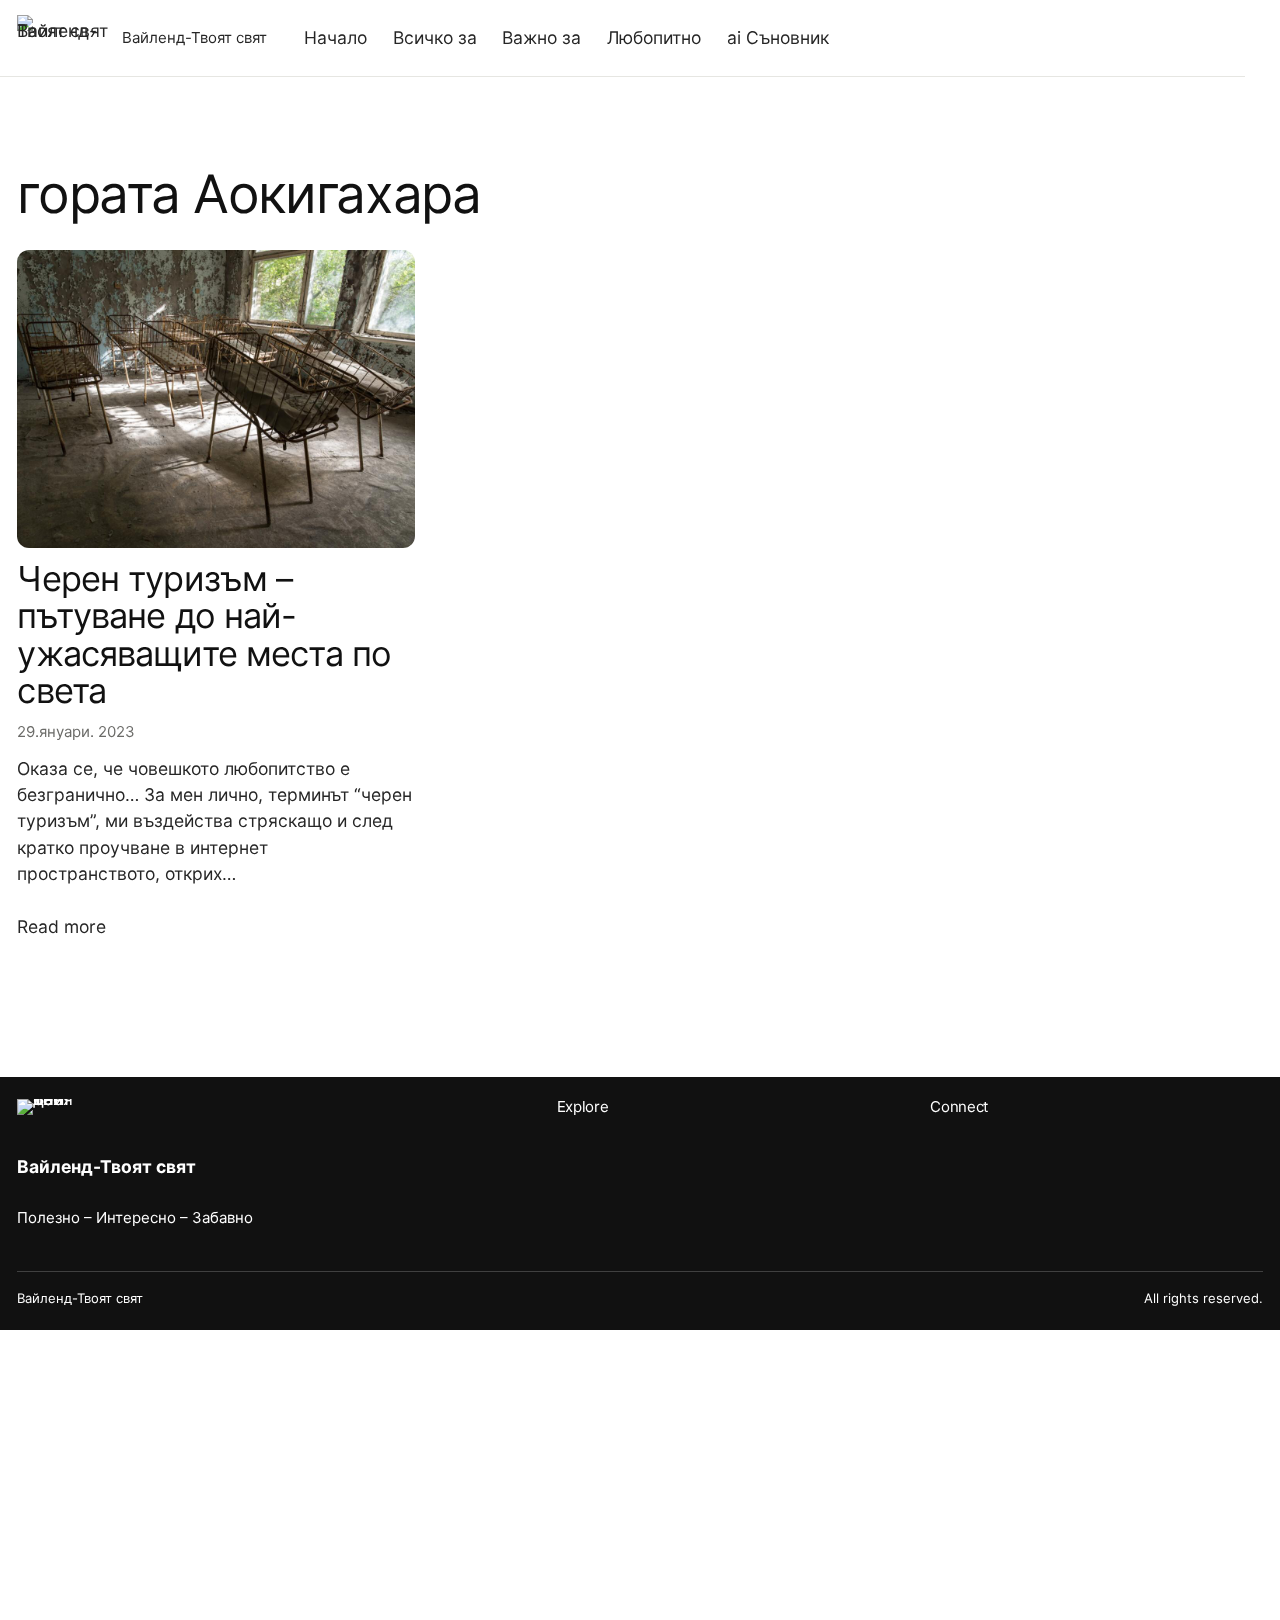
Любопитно (654, 37)
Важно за (541, 37)
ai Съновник (778, 37)
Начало (335, 37)
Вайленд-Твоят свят (194, 37)
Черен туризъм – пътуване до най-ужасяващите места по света (204, 634)
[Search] (1195, 38)
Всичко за (435, 37)
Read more (61, 926)
